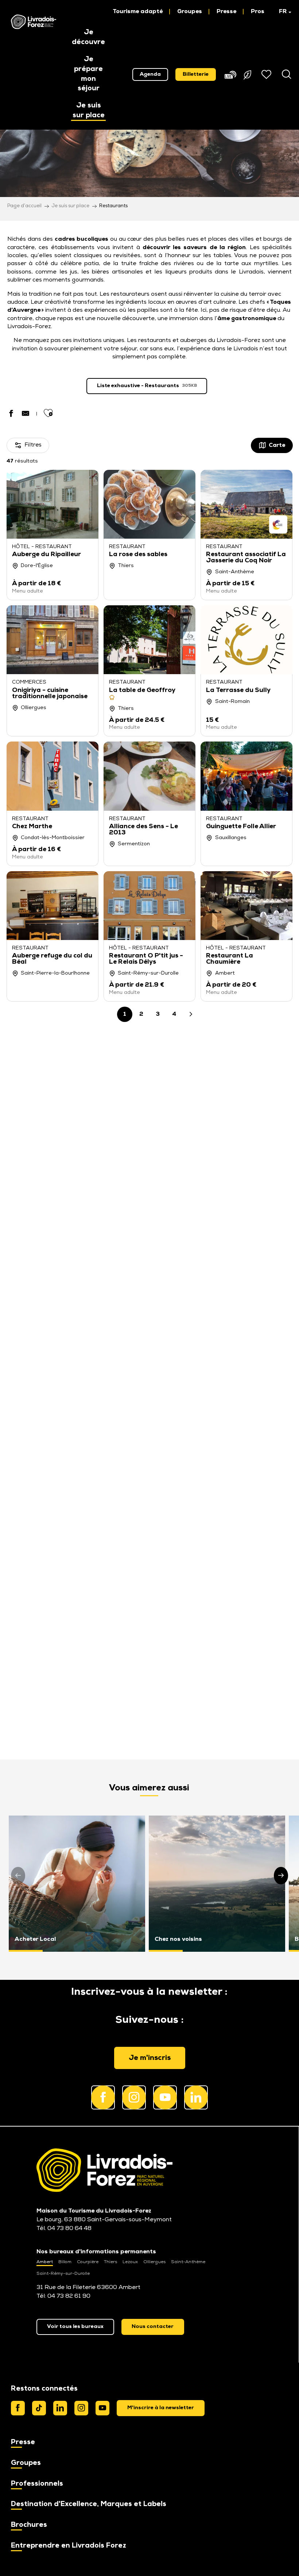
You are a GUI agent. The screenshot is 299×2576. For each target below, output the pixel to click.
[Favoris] (267, 74)
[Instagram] (81, 2408)
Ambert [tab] (45, 2262)
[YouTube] (102, 2408)
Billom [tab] (65, 2262)
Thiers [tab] (110, 2262)
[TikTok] (39, 2408)
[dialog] (161, 2408)
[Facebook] (18, 2408)
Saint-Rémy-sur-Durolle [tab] (63, 2274)
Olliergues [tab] (154, 2262)
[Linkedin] (60, 2408)
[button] (282, 12)
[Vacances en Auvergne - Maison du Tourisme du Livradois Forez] (34, 22)
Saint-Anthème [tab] (188, 2262)
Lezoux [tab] (130, 2262)
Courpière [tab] (88, 2262)
